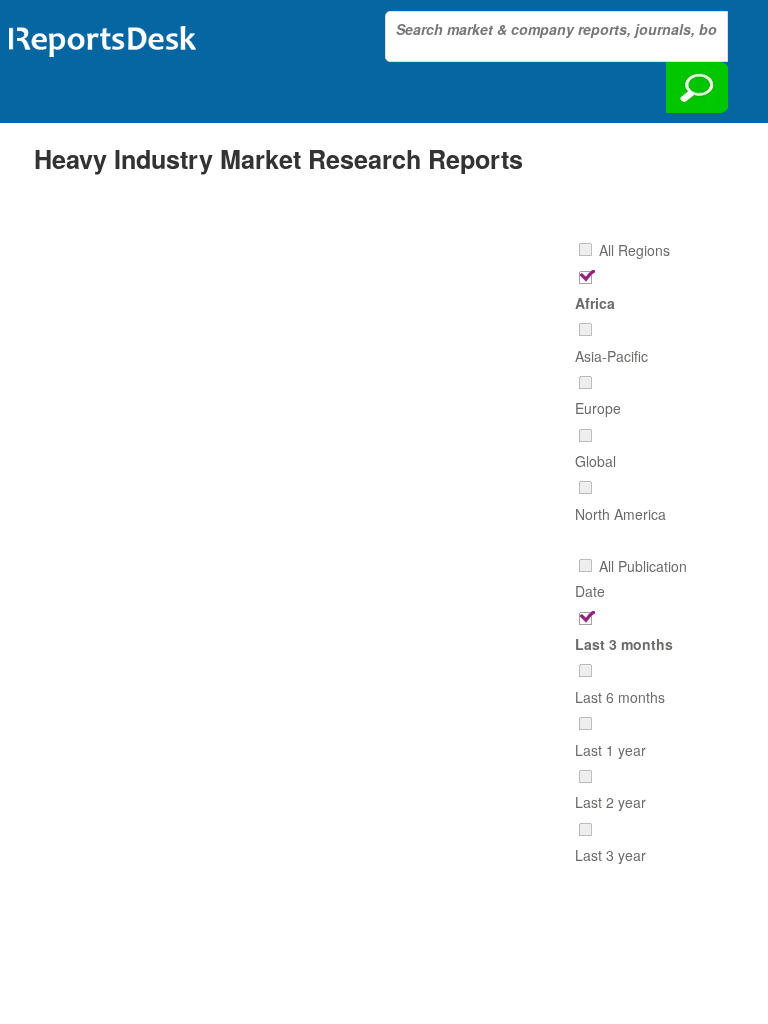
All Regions (634, 250)
